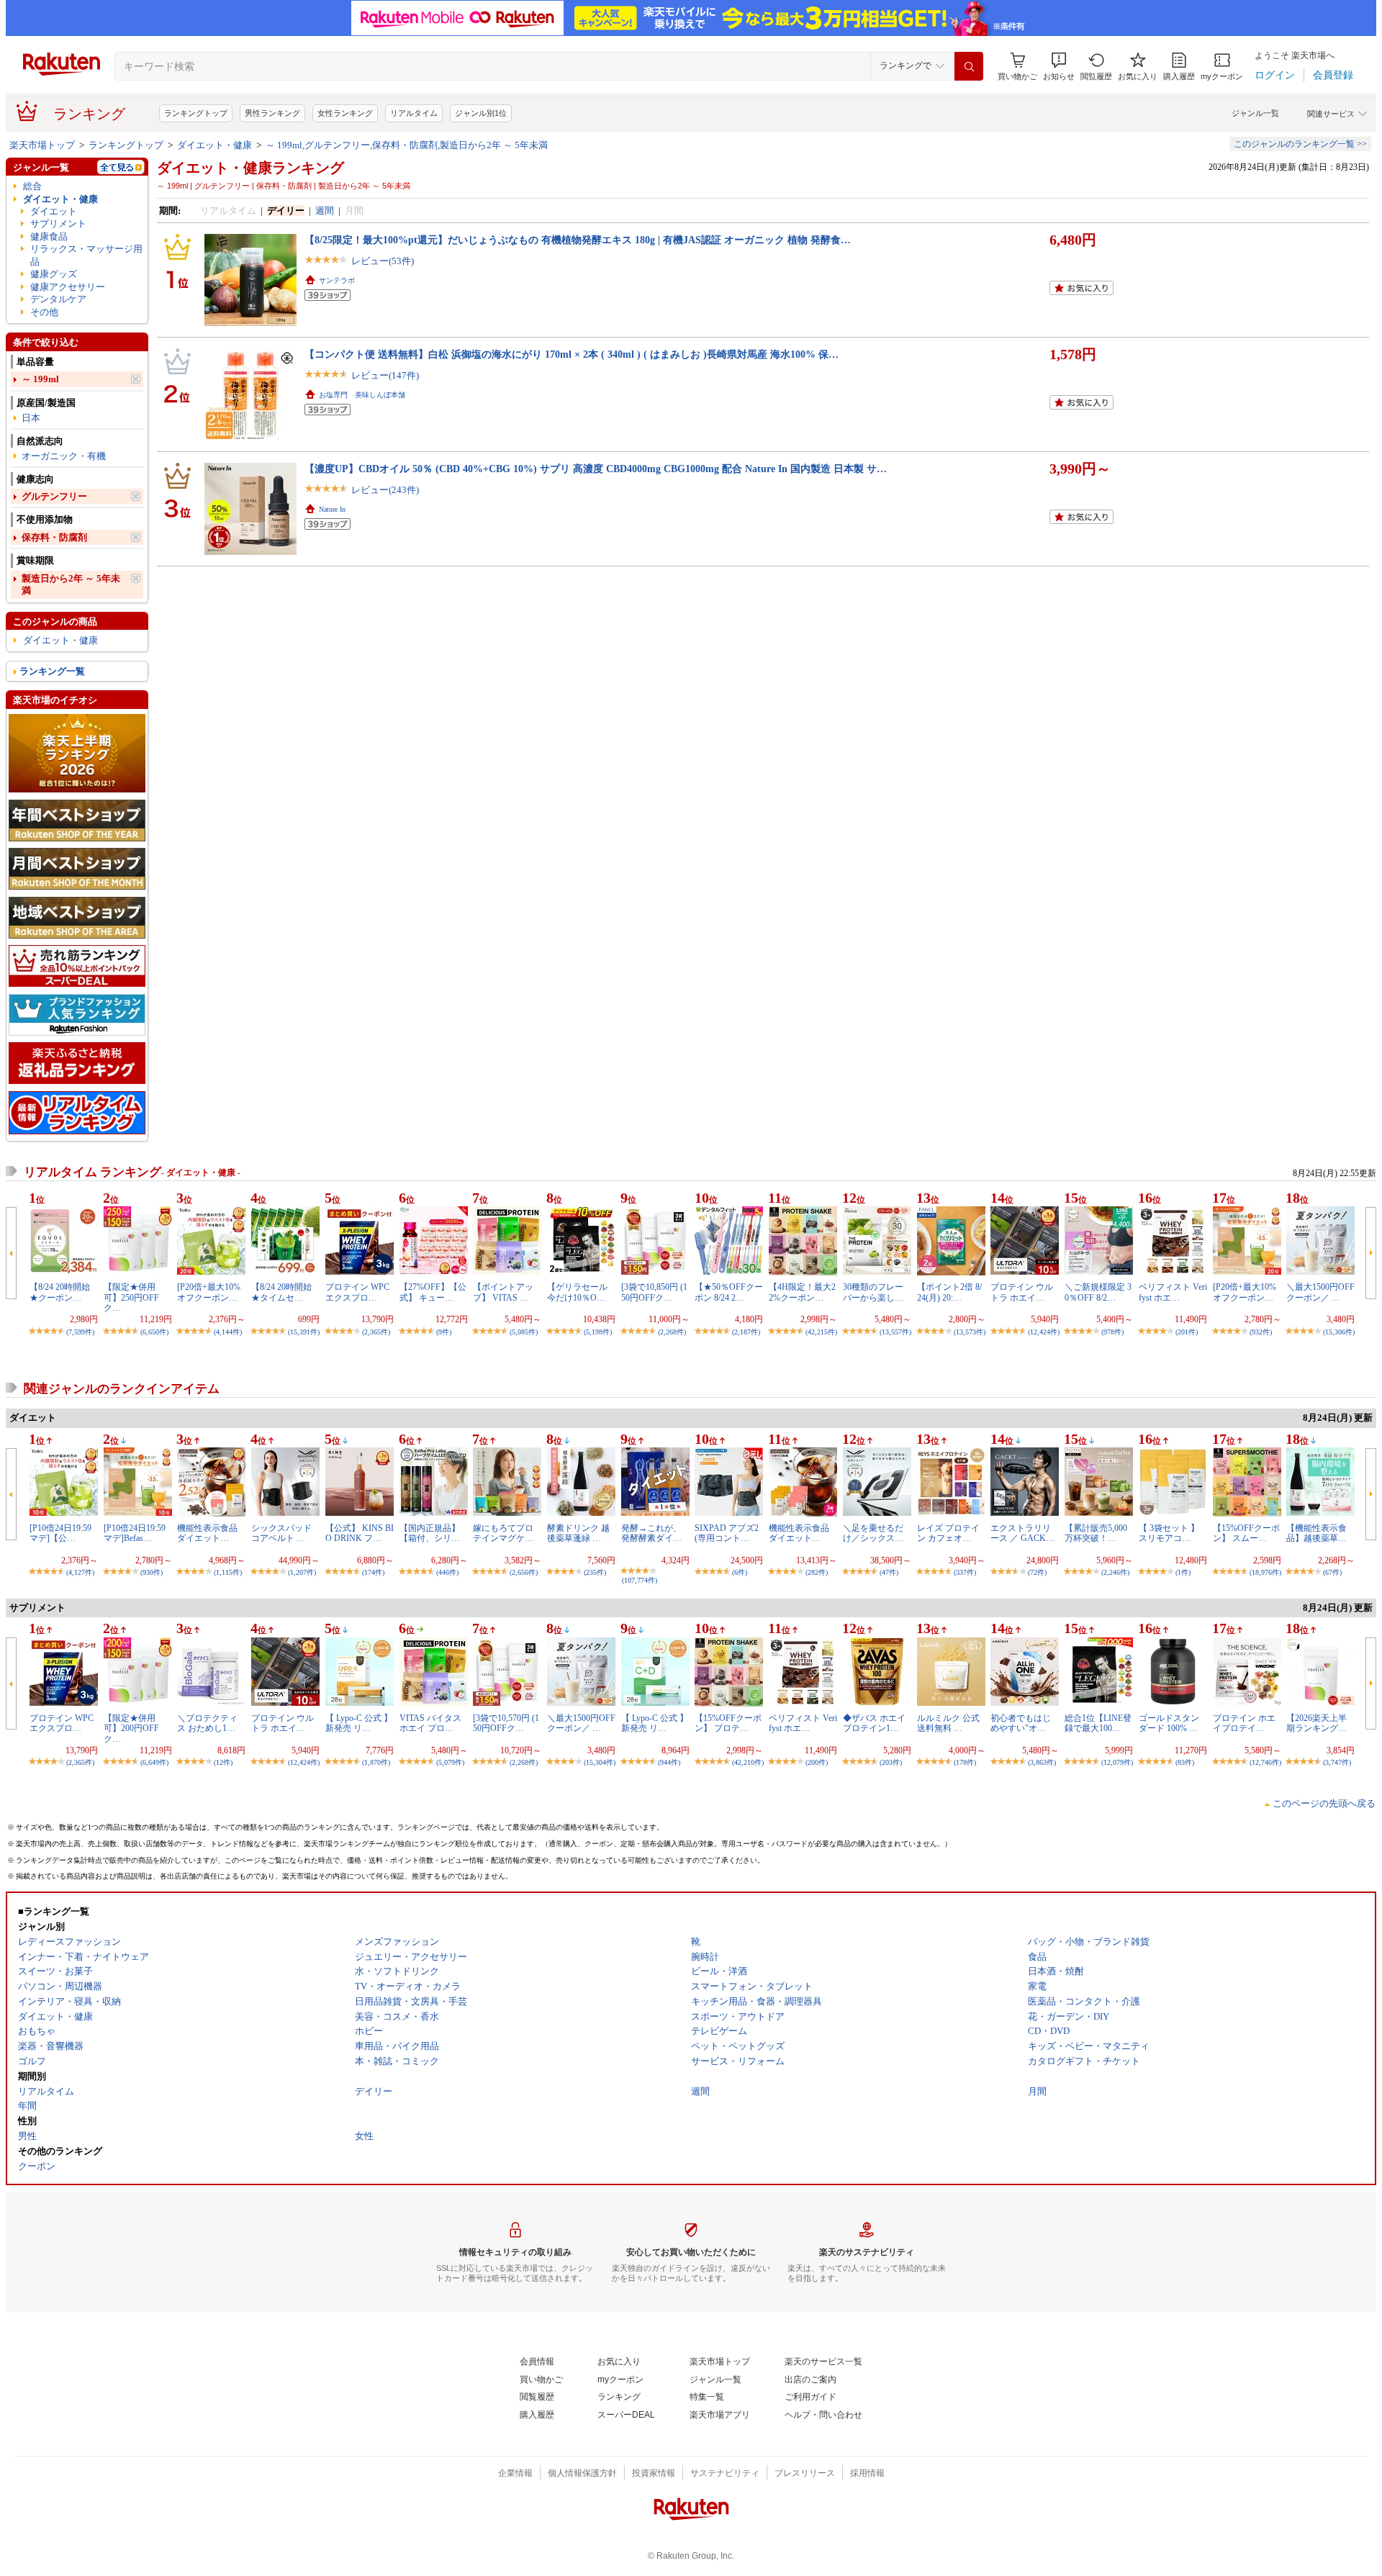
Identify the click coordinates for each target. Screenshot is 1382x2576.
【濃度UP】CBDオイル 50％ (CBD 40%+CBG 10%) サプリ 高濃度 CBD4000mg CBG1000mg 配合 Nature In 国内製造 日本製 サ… (596, 469)
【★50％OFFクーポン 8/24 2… (729, 1292)
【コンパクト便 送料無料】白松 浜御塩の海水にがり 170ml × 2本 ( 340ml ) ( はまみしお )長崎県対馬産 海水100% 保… (572, 354)
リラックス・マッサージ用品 (86, 255)
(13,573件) (970, 1332)
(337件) (965, 1572)
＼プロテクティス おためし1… (207, 1723)
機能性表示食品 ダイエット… (207, 1533)
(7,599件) (80, 1332)
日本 (31, 418)
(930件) (152, 1572)
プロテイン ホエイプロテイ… (1244, 1723)
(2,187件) (746, 1332)
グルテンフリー (54, 496)
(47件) (889, 1572)
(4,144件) (228, 1332)
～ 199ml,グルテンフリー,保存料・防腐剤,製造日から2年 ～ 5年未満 (407, 145)
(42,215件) (821, 1332)
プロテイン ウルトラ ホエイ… (1022, 1292)
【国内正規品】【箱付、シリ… (430, 1533)
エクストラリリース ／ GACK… (1022, 1533)
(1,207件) (302, 1572)
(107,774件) (640, 1580)
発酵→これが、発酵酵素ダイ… (651, 1533)
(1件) (1183, 1572)
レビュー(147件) (385, 375)
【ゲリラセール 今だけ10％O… (577, 1292)
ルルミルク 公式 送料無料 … (948, 1723)
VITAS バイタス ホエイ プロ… (430, 1723)
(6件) (740, 1572)
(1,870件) (376, 1762)
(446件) (447, 1572)
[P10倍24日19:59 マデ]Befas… (135, 1533)
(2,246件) (1115, 1572)
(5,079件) (450, 1762)
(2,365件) (376, 1332)
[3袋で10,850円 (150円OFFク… (654, 1292)
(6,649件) (154, 1762)
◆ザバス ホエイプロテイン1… (874, 1723)
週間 (325, 211)
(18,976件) (1265, 1572)
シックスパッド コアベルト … (281, 1533)
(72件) (1037, 1572)
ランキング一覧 (52, 671)
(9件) (444, 1332)
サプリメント (58, 223)
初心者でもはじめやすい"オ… (1021, 1723)
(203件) (891, 1762)
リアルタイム (414, 113)
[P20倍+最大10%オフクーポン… (209, 1292)
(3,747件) (1337, 1762)
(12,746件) (1265, 1762)
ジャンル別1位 (481, 113)
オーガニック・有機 (64, 456)
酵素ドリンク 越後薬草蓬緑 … (578, 1533)
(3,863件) (1042, 1762)
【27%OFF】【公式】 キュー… (433, 1292)
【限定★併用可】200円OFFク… (131, 1728)
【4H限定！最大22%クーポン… (802, 1292)
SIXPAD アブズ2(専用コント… (727, 1533)
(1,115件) (228, 1572)
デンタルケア (58, 299)
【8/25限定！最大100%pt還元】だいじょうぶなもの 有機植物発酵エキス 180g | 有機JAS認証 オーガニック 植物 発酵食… (578, 240)
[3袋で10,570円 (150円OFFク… (506, 1723)
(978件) (1112, 1332)
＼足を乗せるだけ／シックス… (873, 1533)
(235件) (595, 1572)
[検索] (969, 66)
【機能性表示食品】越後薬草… (1316, 1533)
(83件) (1185, 1762)
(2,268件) (672, 1332)
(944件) (669, 1762)
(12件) (223, 1762)
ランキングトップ (196, 113)
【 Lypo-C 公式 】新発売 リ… (359, 1723)
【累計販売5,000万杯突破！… (1096, 1533)
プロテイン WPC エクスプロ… (357, 1292)
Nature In (332, 509)
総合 (32, 186)
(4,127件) (80, 1572)
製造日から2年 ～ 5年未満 (71, 584)
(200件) (817, 1762)
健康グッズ (54, 274)
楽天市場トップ (42, 145)
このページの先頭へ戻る (1324, 1803)
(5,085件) (524, 1332)
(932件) (1261, 1332)
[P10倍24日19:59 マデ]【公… (60, 1533)
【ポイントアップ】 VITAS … (503, 1292)
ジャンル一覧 (1255, 113)
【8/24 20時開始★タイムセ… (281, 1292)
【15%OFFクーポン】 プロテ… (728, 1723)
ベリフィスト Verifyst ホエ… (1173, 1292)
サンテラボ (337, 280)
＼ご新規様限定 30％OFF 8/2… (1098, 1292)
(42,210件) (748, 1762)
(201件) (1187, 1332)
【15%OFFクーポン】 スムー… (1246, 1533)
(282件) (817, 1572)
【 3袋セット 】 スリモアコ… (1169, 1533)
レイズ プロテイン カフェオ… (948, 1533)
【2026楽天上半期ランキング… (1316, 1723)
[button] (1059, 67)
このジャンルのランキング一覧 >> (1300, 144)
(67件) (1332, 1572)
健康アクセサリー (68, 287)
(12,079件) (1117, 1762)
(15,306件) (1339, 1332)
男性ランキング (272, 113)
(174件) (373, 1572)
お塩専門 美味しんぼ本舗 (362, 395)
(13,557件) (895, 1332)
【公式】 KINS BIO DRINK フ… (360, 1533)
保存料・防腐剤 (54, 537)
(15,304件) (600, 1762)
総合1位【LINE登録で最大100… (1098, 1723)
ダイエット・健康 (214, 145)
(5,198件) (598, 1332)
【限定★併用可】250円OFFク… (131, 1297)
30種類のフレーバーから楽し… (873, 1292)
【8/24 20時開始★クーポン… (60, 1292)
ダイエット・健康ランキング (250, 168)
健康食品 (49, 236)
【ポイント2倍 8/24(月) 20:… (949, 1292)
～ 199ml (40, 379)
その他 (44, 312)
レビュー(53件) (383, 261)
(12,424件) (1044, 1332)
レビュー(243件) (385, 490)
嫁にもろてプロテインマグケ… (503, 1533)
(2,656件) (524, 1572)
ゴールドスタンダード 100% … (1169, 1723)
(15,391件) (304, 1332)
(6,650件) (154, 1332)
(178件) (965, 1762)
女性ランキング (345, 113)
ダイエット (54, 211)
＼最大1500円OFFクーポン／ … (1320, 1292)
